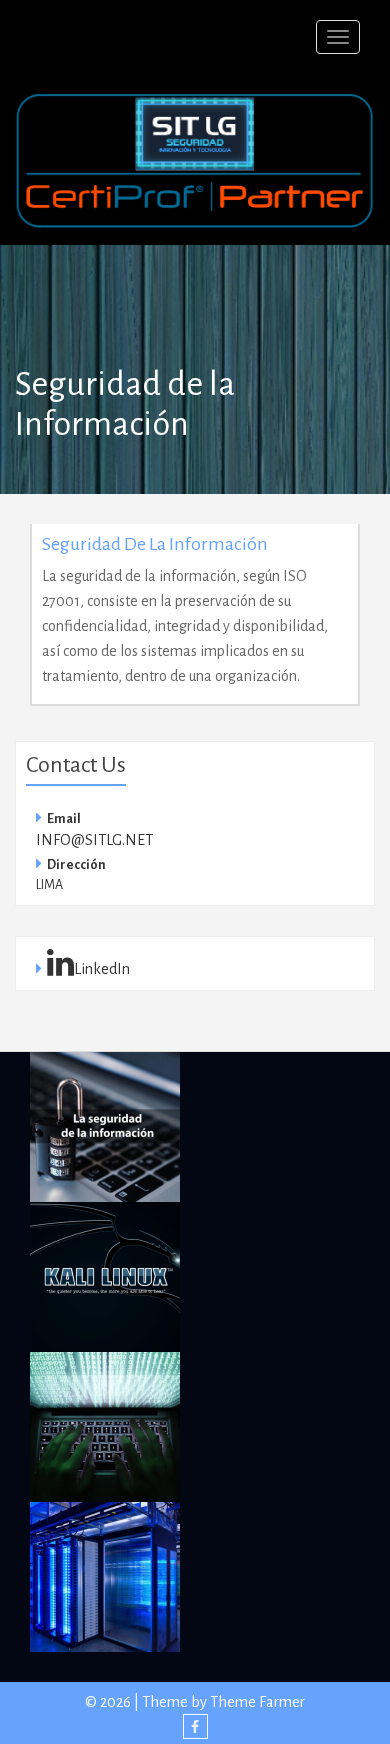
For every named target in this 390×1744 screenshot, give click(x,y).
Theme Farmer (257, 1702)
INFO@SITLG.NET (94, 840)
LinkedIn (102, 969)
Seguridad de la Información (155, 544)
